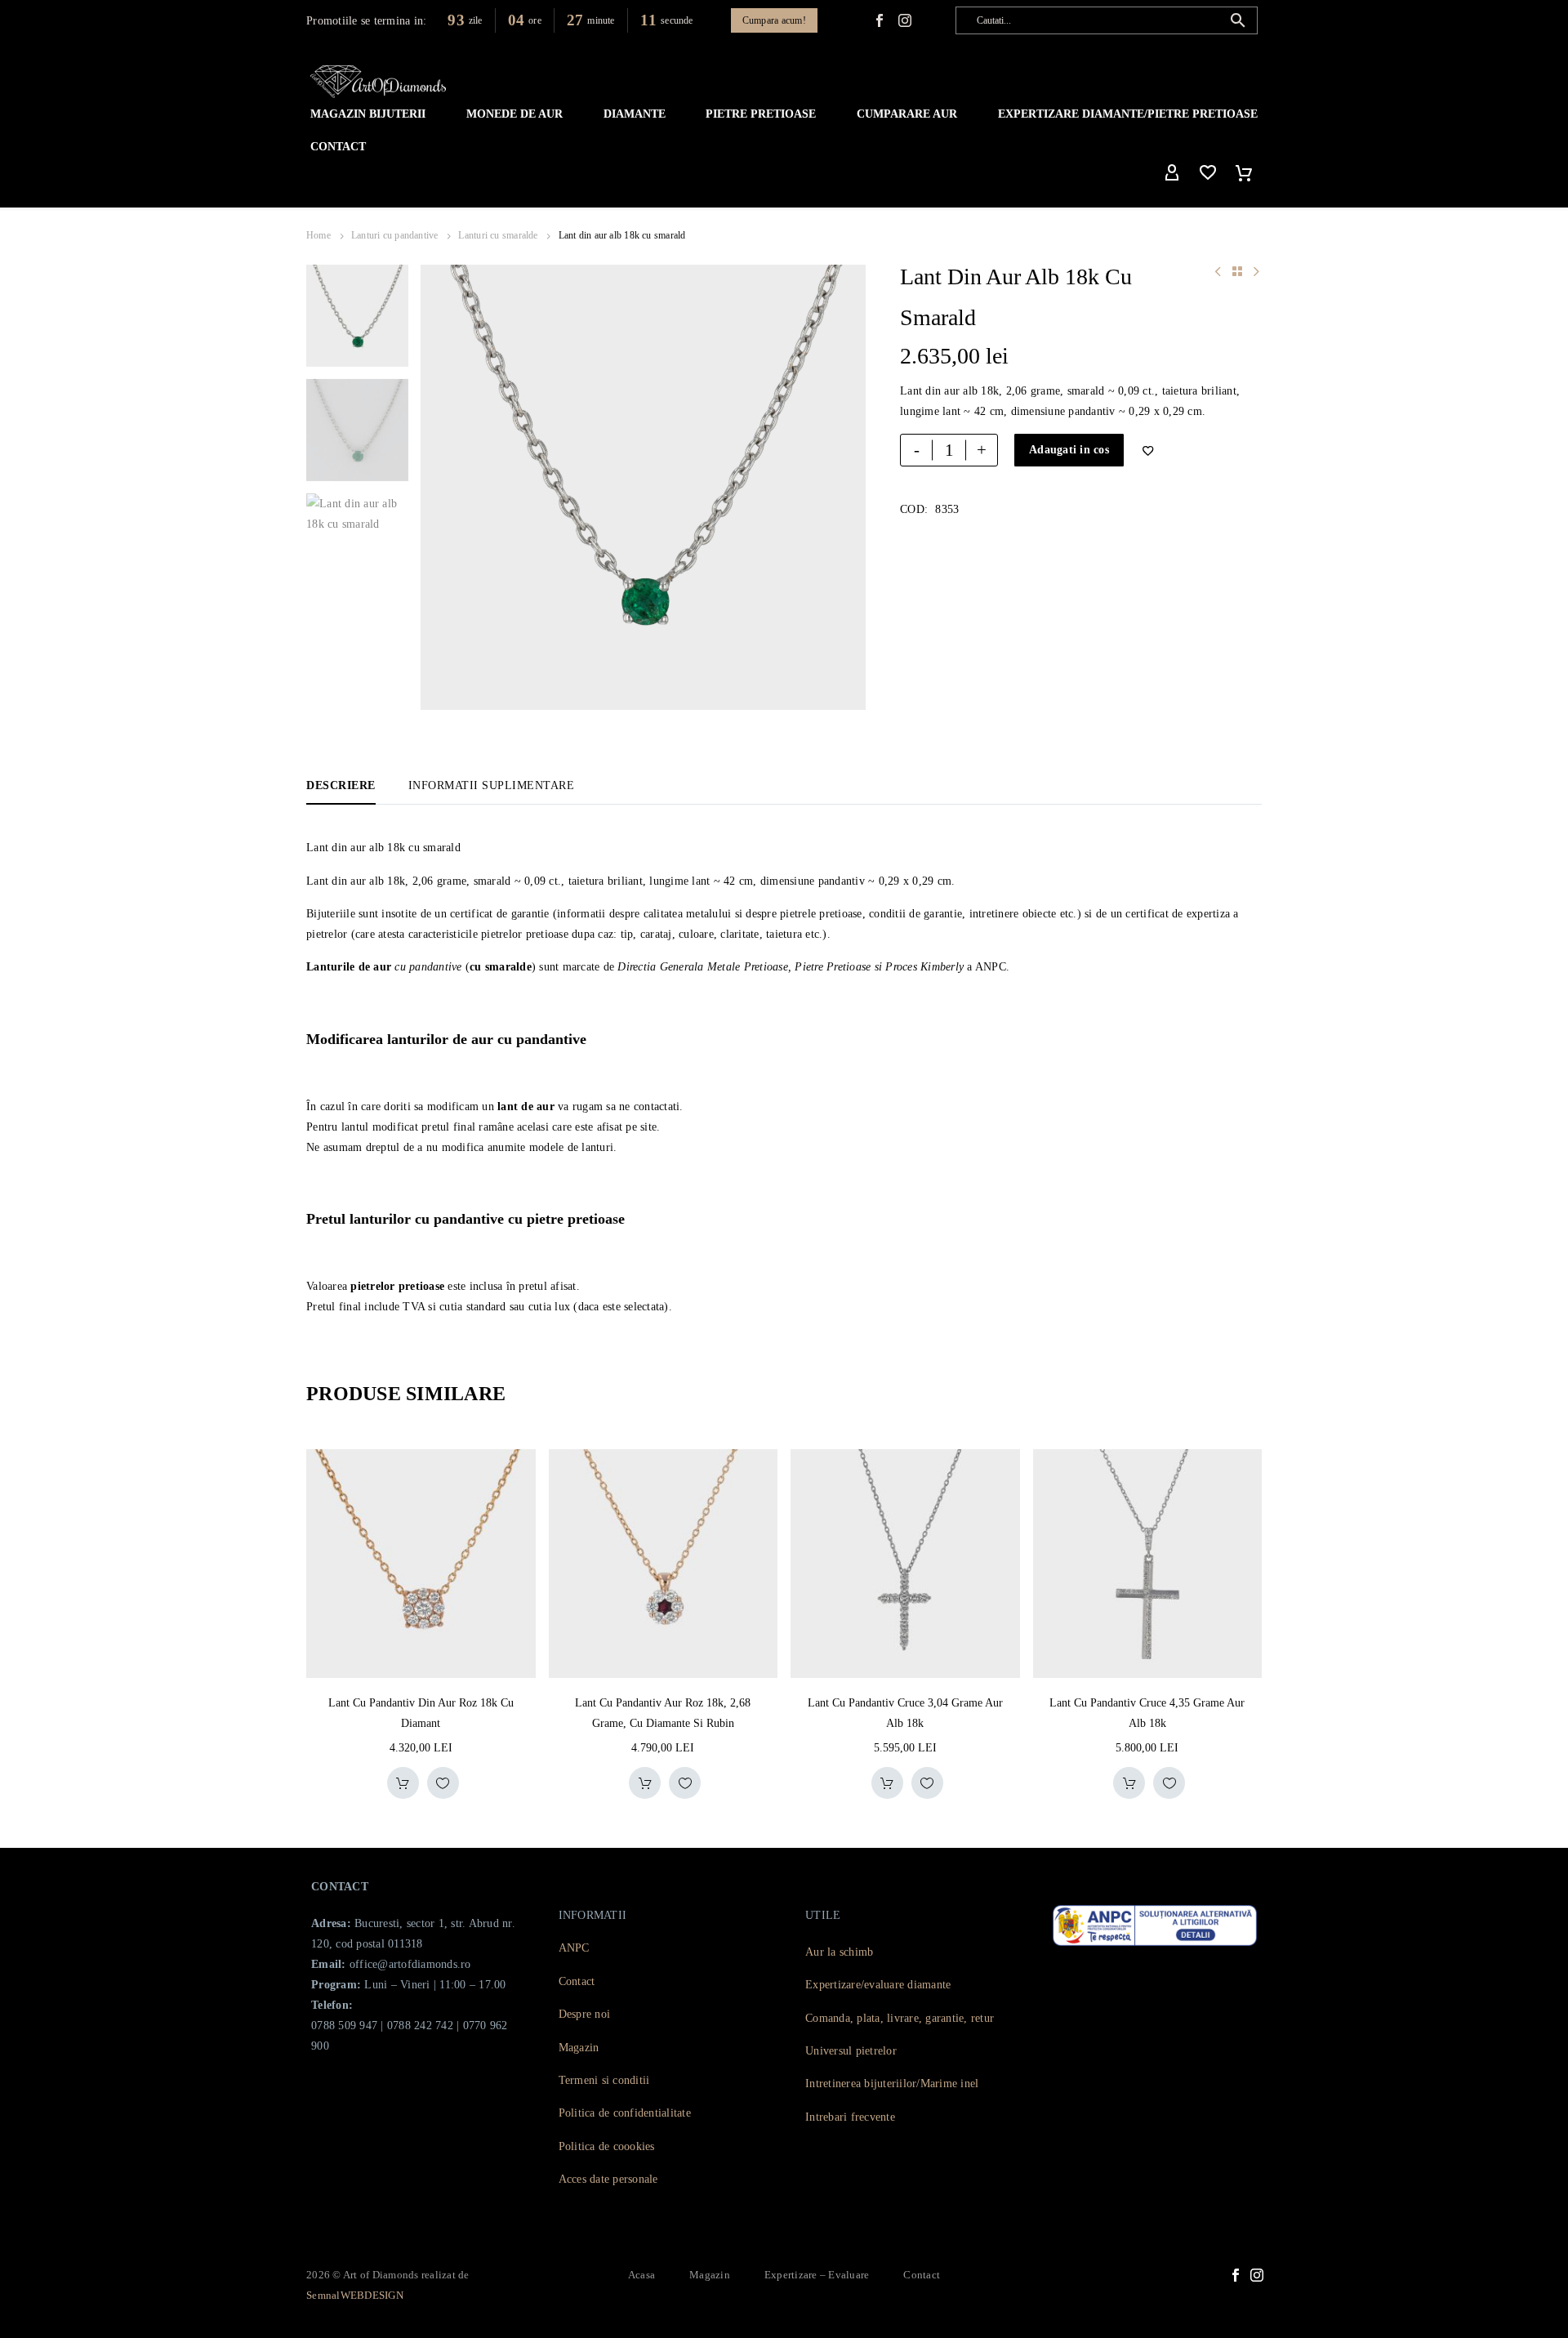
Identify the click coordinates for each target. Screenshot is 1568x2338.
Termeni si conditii (604, 2080)
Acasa (641, 2275)
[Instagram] (1257, 2275)
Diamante (635, 114)
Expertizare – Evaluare (817, 2275)
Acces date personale (608, 2179)
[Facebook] (880, 20)
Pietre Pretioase (761, 114)
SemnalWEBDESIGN (355, 2295)
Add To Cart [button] (403, 1783)
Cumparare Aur (907, 114)
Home (318, 235)
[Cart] (1244, 173)
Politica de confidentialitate (625, 2113)
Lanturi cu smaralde (498, 235)
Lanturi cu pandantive (395, 235)
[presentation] (441, 488)
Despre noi (585, 2014)
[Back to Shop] (1237, 271)
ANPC (574, 1948)
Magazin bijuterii (368, 114)
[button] (1238, 20)
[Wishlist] (1208, 173)
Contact (338, 147)
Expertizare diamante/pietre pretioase (1128, 114)
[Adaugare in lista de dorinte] (443, 1783)
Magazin (579, 2048)
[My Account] (1172, 173)
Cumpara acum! (774, 20)
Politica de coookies (607, 2146)
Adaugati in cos (1069, 450)
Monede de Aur (514, 114)
